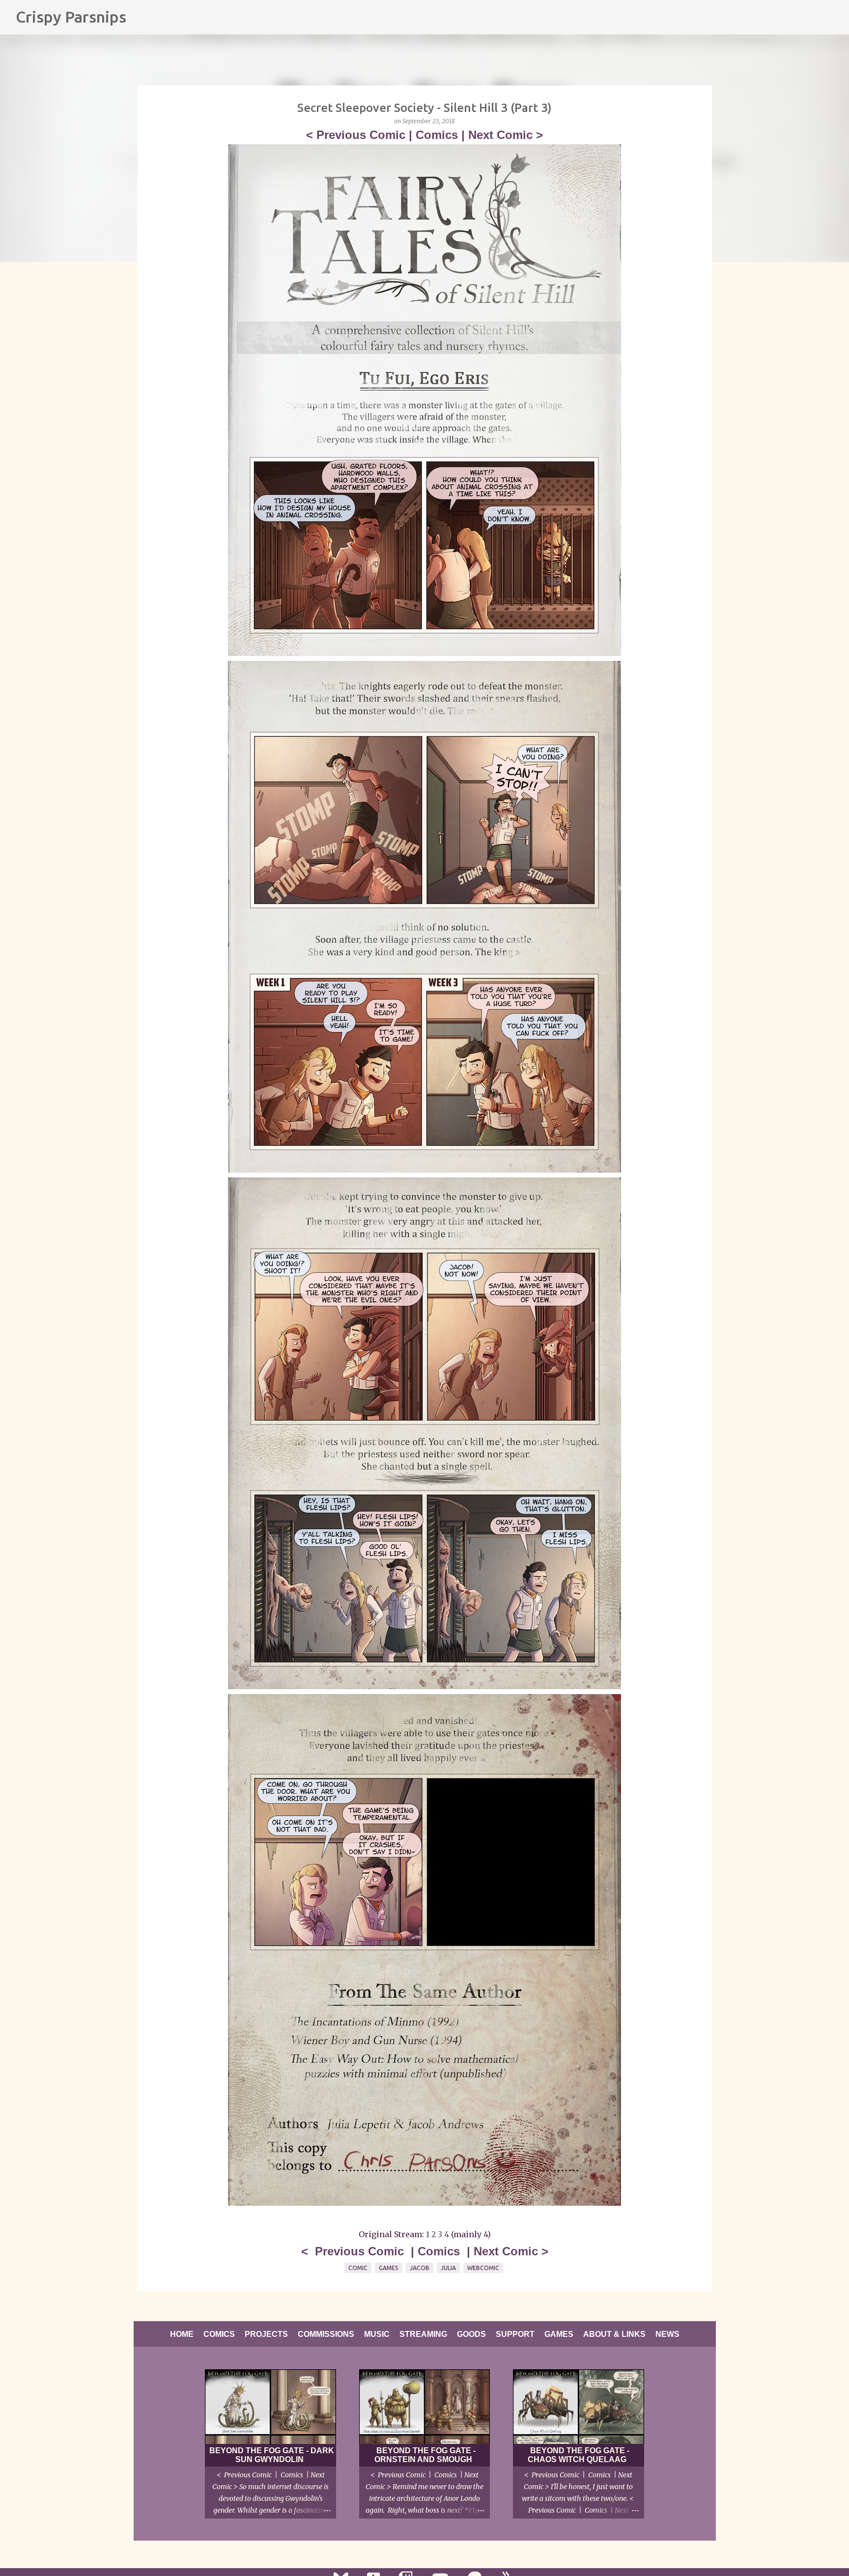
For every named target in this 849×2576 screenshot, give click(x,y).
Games (389, 2268)
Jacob (420, 2268)
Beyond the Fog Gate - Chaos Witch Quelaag (579, 2455)
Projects (266, 2334)
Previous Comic (361, 135)
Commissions (326, 2334)
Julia (448, 2268)
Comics (437, 135)
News (667, 2334)
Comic (358, 2268)
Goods (471, 2334)
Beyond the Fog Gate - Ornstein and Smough (425, 2455)
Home (182, 2334)
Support (515, 2334)
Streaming (423, 2334)
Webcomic (483, 2268)
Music (377, 2334)
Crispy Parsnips (71, 17)
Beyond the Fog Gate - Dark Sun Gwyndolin (272, 2455)
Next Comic (500, 135)
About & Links (614, 2334)
